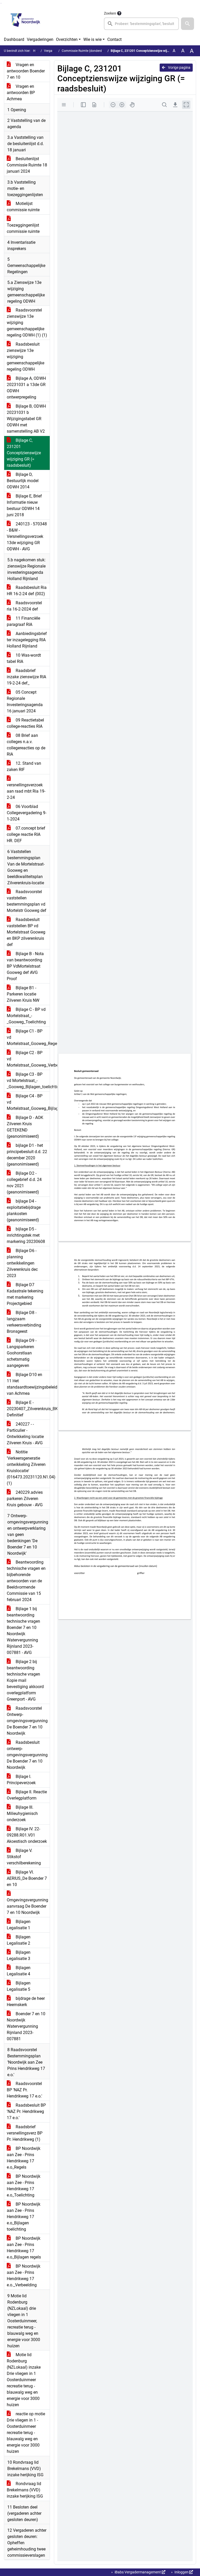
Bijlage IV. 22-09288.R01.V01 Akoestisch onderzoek (27, 1835)
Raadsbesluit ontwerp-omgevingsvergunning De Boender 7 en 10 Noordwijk (27, 1755)
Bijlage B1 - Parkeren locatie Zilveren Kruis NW (23, 994)
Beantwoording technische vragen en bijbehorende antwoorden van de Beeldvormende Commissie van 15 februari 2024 (26, 1581)
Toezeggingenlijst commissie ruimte (23, 228)
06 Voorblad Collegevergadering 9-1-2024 (27, 813)
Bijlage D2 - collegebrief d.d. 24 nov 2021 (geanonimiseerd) (24, 1183)
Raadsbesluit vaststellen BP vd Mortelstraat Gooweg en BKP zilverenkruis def (26, 932)
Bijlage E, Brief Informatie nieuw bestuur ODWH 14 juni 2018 (24, 505)
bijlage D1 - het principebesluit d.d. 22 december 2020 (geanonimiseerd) (27, 1155)
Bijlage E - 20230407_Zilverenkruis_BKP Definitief (28, 1409)
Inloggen (182, 2572)
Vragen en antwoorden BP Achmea (21, 93)
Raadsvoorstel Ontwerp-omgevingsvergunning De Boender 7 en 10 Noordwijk (27, 1721)
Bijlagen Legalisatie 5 (19, 1986)
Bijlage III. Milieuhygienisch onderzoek (22, 1813)
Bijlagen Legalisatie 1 (19, 1925)
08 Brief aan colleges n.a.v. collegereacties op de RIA (26, 745)
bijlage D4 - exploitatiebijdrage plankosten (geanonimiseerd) (24, 1211)
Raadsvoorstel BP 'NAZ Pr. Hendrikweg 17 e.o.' (24, 2090)
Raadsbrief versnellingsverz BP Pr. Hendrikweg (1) (25, 2133)
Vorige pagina (179, 67)
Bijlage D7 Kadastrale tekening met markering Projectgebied (25, 1294)
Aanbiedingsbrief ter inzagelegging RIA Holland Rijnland (27, 640)
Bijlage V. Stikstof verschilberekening (24, 1857)
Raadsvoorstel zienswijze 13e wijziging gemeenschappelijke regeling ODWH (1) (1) (27, 323)
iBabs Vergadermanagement (138, 2572)
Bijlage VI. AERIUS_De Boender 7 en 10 (27, 1878)
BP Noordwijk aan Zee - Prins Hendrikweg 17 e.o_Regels (24, 2158)
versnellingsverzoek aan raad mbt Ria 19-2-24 (26, 791)
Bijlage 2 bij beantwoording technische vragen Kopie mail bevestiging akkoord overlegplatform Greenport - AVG (25, 1680)
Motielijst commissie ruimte (23, 207)
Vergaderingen (40, 39)
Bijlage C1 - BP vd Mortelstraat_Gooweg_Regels (28, 1037)
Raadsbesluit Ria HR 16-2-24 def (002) (27, 591)
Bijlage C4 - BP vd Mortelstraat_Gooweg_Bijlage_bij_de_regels (28, 1102)
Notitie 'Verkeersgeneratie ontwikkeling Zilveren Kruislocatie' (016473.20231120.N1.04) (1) (28, 1468)
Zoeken (110, 13)
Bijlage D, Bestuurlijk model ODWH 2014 (23, 481)
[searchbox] (141, 24)
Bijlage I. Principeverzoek (21, 1780)
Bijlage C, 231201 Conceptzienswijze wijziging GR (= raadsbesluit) (24, 453)
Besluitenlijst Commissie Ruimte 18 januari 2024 (27, 165)
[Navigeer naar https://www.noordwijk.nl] (25, 20)
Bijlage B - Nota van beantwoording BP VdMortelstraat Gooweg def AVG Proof (25, 966)
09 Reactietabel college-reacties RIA (25, 723)
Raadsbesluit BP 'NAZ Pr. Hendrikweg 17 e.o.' (26, 2111)
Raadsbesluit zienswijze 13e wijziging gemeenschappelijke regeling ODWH (26, 357)
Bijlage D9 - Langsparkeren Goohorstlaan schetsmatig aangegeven (22, 1353)
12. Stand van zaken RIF (24, 766)
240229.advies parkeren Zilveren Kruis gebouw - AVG (25, 1499)
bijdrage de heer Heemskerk (26, 2002)
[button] (187, 24)
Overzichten (67, 39)
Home (37, 51)
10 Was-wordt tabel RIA (24, 658)
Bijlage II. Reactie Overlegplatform (27, 1795)
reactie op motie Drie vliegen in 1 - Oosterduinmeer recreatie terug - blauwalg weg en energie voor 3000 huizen (26, 2433)
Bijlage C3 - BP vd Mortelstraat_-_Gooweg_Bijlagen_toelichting (28, 1081)
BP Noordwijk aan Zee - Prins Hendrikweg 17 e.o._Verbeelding (24, 2276)
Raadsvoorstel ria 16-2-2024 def (24, 606)
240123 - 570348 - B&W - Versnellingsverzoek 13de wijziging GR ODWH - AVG (27, 536)
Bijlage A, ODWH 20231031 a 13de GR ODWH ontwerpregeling (26, 388)
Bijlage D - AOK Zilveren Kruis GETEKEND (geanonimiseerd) (25, 1127)
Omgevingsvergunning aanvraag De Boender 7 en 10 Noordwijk (27, 1906)
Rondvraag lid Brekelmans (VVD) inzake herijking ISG (25, 2490)
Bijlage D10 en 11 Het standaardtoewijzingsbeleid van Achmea (28, 1384)
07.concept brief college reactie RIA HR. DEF (26, 834)
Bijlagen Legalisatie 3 (19, 1955)
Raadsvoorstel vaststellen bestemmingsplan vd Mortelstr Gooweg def (27, 901)
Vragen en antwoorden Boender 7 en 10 (26, 71)
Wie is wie (92, 39)
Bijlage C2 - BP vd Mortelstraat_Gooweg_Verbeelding (28, 1059)
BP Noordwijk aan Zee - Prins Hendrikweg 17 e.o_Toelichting (24, 2186)
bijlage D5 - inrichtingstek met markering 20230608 (26, 1235)
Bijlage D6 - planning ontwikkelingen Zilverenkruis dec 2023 (22, 1263)
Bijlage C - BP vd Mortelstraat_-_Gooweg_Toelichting (26, 1016)
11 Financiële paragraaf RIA (23, 621)
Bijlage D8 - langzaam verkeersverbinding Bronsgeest (24, 1322)
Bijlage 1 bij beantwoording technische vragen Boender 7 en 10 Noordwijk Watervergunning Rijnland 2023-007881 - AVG (23, 1631)
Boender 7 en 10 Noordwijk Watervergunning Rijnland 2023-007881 (26, 2026)
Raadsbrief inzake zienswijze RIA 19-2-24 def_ (26, 677)
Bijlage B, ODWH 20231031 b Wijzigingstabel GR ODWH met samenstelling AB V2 (26, 419)
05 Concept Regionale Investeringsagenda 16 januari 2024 (25, 702)
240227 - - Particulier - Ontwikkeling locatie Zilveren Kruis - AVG (25, 1433)
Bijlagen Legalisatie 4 (19, 1971)
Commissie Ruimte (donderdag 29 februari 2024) (96, 51)
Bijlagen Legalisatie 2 (19, 1940)
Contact (114, 39)
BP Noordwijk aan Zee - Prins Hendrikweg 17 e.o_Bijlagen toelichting (24, 2217)
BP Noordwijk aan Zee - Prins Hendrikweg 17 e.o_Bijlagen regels (24, 2248)
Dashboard (14, 39)
